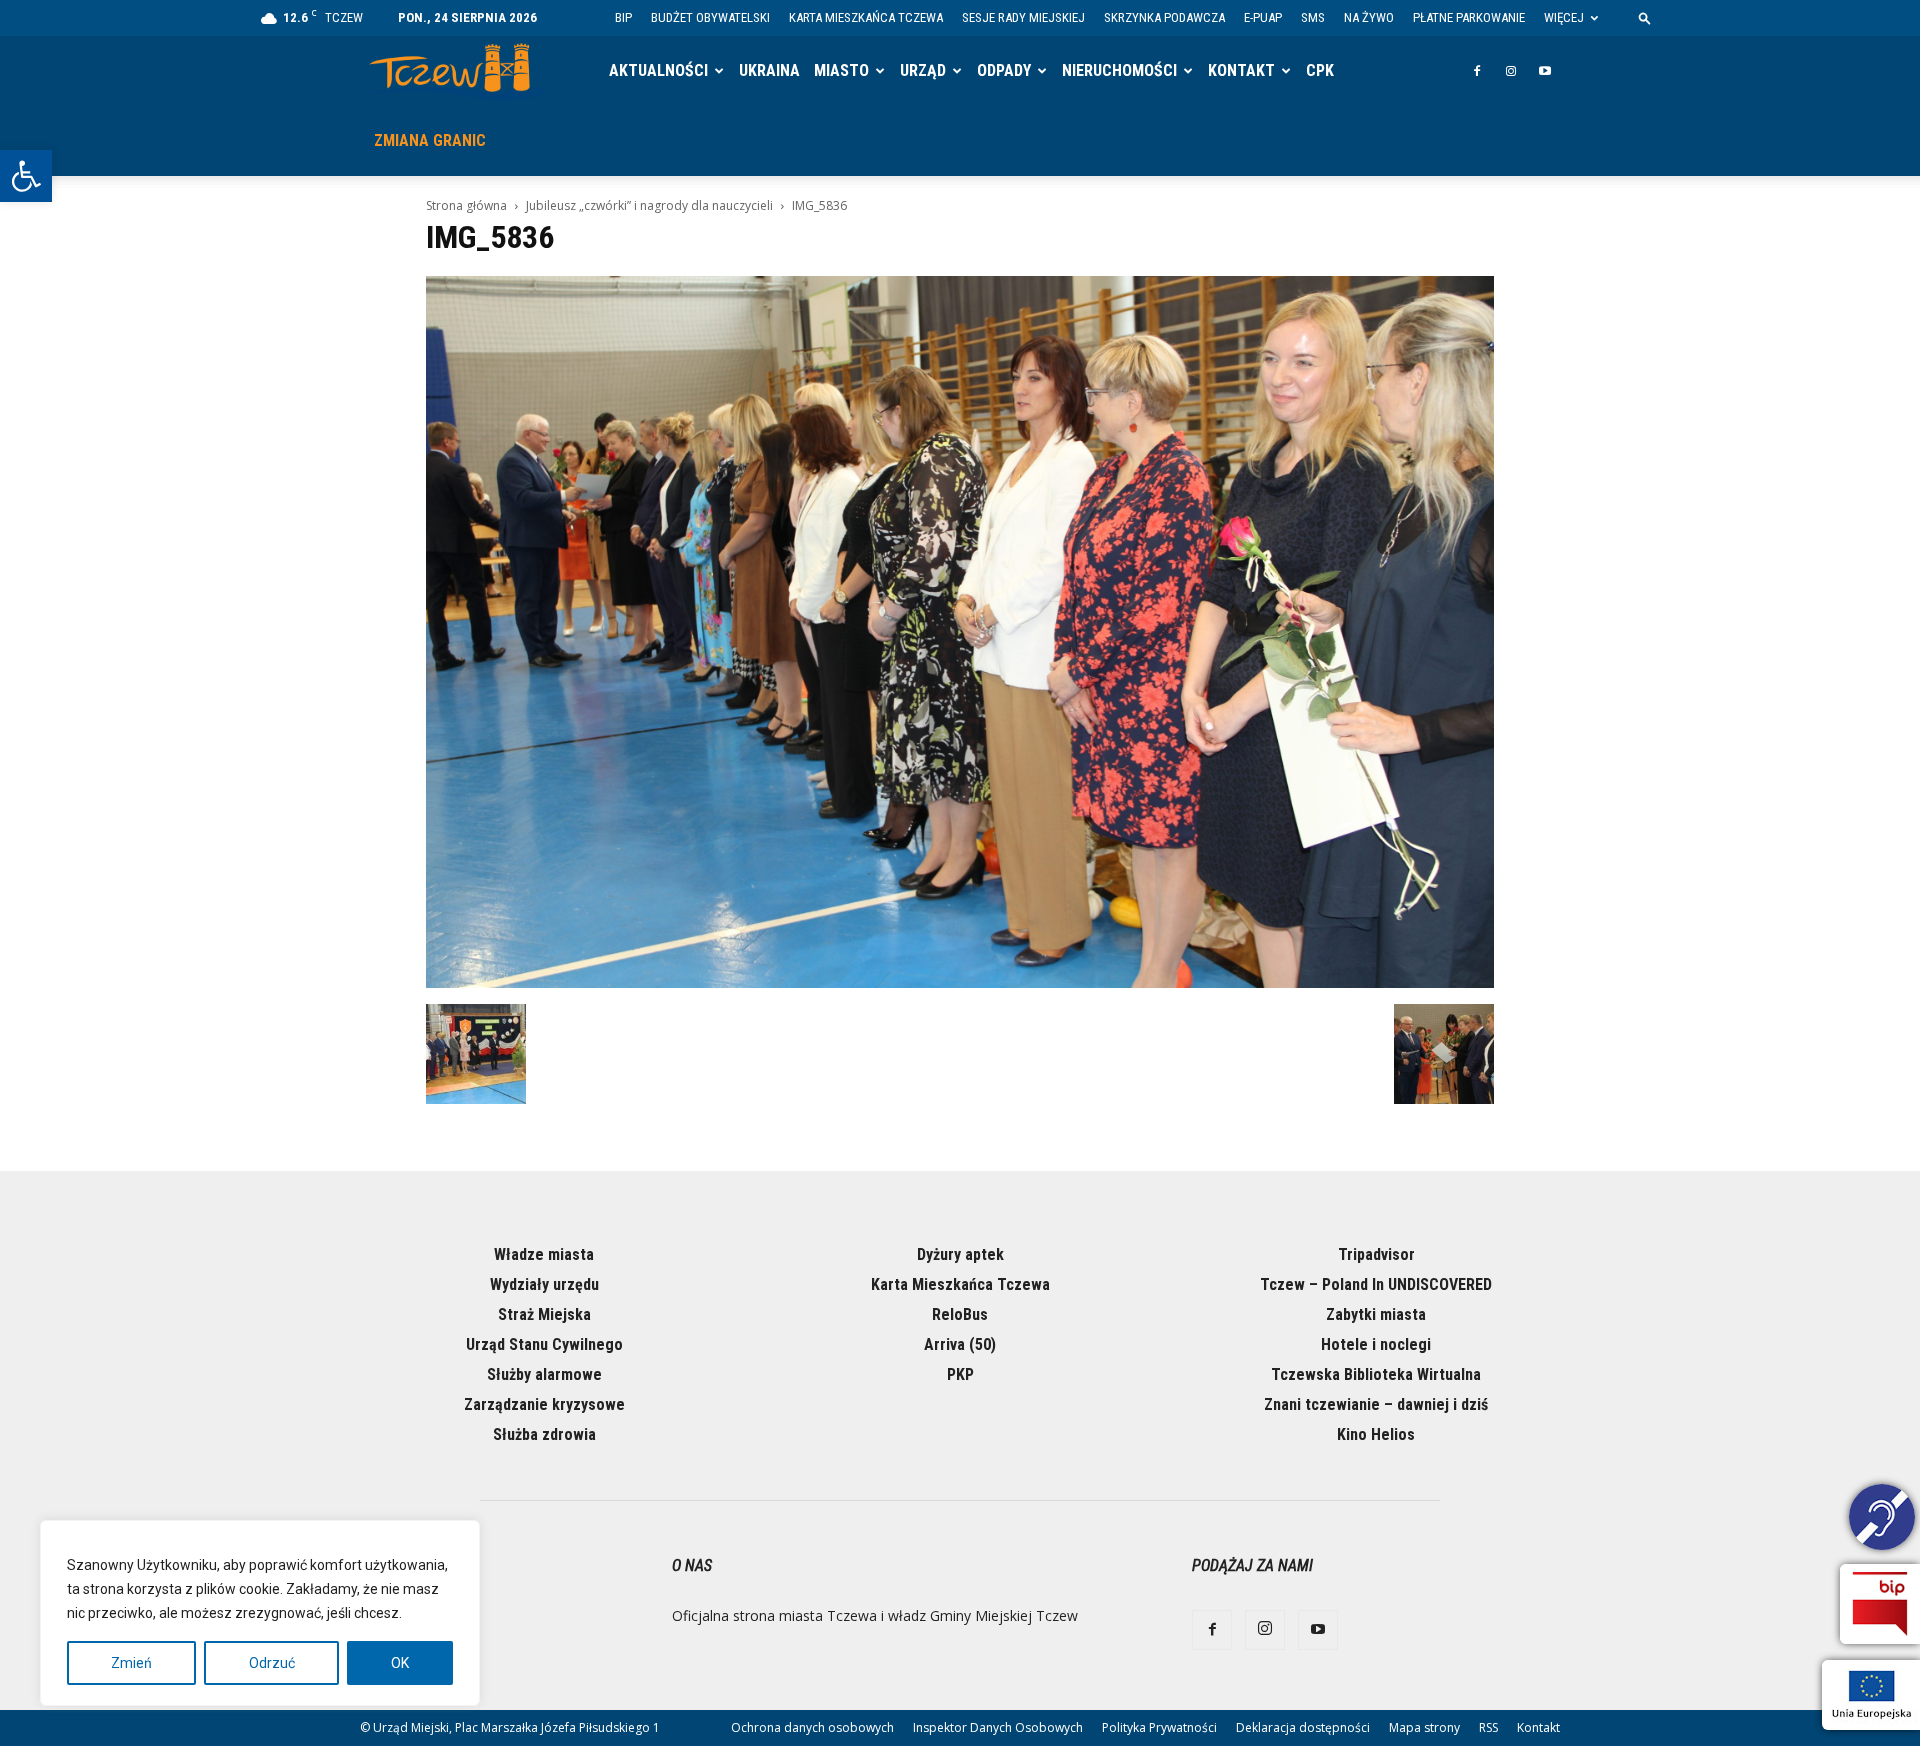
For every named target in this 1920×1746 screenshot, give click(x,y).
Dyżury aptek (960, 1254)
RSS (1488, 1727)
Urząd (923, 70)
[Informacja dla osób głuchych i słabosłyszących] (1882, 1520)
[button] (26, 176)
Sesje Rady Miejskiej (1023, 17)
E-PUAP (1263, 17)
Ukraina (769, 70)
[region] (260, 1613)
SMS (1313, 17)
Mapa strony (1424, 1727)
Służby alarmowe (544, 1374)
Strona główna (466, 205)
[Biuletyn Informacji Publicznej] (1880, 1604)
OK (400, 1663)
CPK (1320, 70)
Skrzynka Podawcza (1164, 17)
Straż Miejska (544, 1314)
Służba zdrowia (544, 1434)
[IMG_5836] (960, 983)
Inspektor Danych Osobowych (998, 1727)
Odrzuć (272, 1663)
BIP (623, 17)
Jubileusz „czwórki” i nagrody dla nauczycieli (649, 205)
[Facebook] (1477, 71)
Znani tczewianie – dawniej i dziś (1376, 1404)
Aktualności (658, 70)
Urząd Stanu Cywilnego (544, 1344)
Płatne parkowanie (1469, 17)
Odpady (1004, 70)
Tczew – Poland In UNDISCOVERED (1376, 1284)
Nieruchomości (1119, 70)
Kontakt (1241, 70)
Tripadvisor (1376, 1254)
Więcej (1564, 17)
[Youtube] (1545, 71)
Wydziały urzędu (544, 1284)
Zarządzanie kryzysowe (544, 1404)
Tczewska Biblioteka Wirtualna (1376, 1374)
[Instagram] (1511, 71)
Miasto (841, 70)
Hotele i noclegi (1376, 1344)
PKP (960, 1374)
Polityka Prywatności (1159, 1727)
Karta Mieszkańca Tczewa (866, 17)
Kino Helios (1376, 1434)
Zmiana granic (430, 140)
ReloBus (960, 1314)
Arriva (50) (960, 1344)
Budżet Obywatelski (710, 17)
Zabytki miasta (1376, 1314)
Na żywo (1369, 17)
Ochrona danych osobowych (812, 1727)
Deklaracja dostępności (1303, 1727)
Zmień (131, 1663)
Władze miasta (544, 1254)
